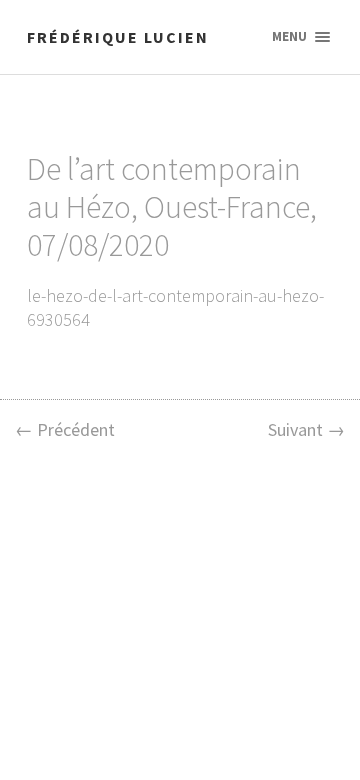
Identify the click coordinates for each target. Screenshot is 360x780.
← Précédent (65, 429)
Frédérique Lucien (118, 37)
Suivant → (306, 429)
